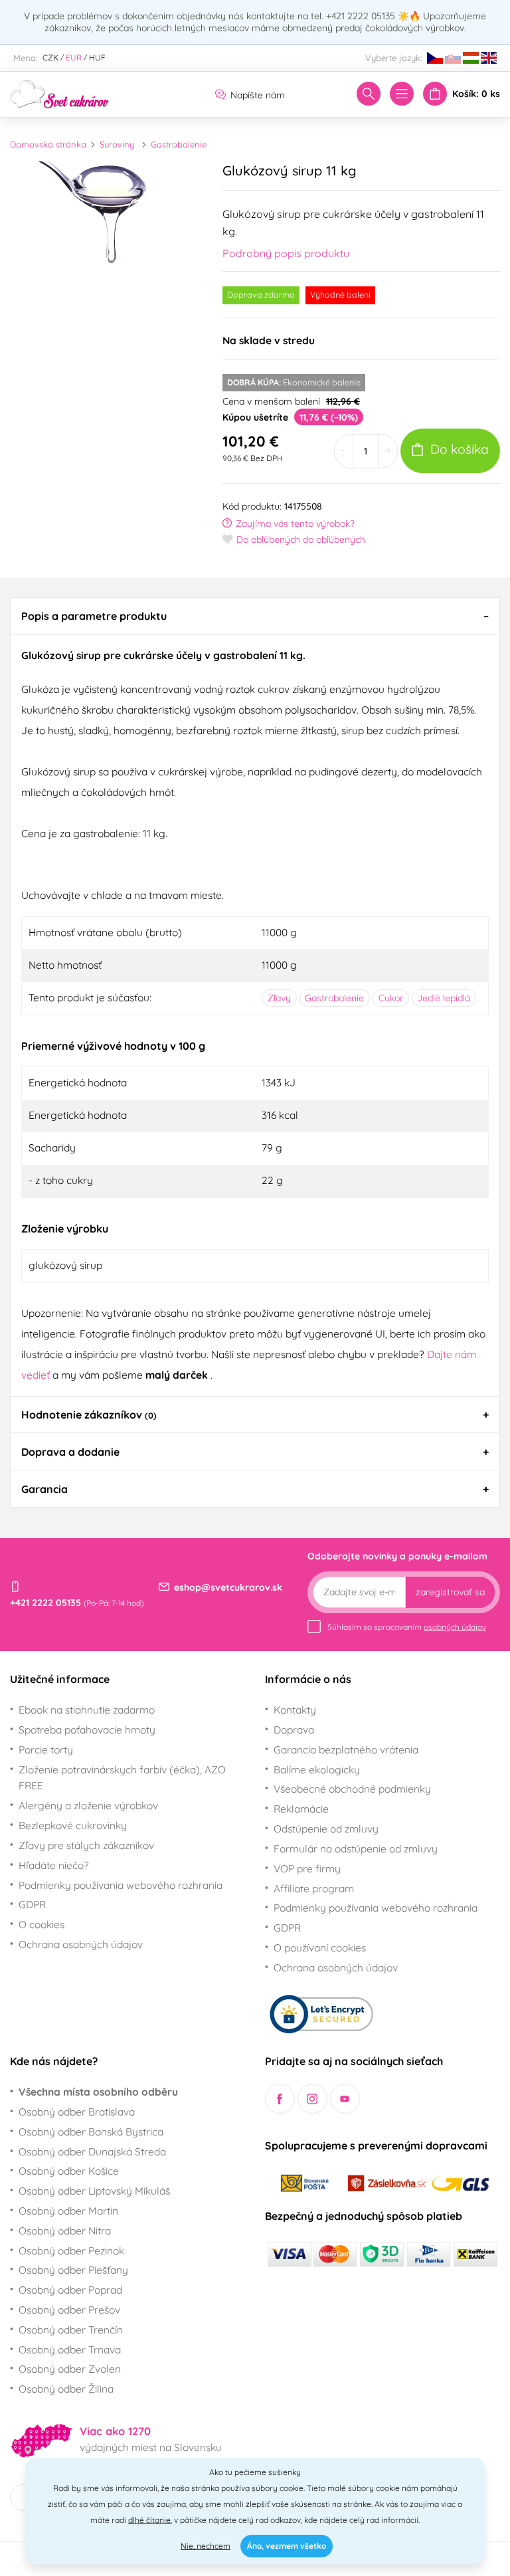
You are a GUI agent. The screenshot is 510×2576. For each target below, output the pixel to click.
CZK (50, 57)
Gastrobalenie (179, 144)
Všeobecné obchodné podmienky (352, 1789)
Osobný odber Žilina (66, 2389)
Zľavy (279, 998)
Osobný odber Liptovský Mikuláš (94, 2191)
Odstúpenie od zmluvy (326, 1829)
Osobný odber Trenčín (71, 2329)
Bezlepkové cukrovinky (73, 1825)
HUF (97, 57)
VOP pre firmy (307, 1868)
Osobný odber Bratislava (77, 2112)
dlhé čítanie (149, 2520)
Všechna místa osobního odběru (98, 2092)
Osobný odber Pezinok (71, 2250)
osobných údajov (455, 1627)
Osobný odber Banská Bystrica (91, 2131)
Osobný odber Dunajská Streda (92, 2151)
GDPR (32, 1904)
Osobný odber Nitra (65, 2230)
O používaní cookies (320, 1947)
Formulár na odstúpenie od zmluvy (356, 1848)
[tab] (255, 616)
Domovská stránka (48, 144)
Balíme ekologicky (317, 1769)
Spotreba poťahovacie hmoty (87, 1730)
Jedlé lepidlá (444, 998)
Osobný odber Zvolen (70, 2369)
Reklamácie (301, 1809)
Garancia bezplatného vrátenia (346, 1749)
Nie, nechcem (206, 2546)
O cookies (42, 1924)
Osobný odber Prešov (69, 2310)
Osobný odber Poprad (70, 2290)
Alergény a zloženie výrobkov (88, 1805)
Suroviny (117, 144)
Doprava (294, 1730)
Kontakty (295, 1710)
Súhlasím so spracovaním (407, 1627)
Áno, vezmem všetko (287, 2546)
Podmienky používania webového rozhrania (121, 1885)
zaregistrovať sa (450, 1592)
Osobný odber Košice (69, 2171)
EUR (74, 57)
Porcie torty (46, 1749)
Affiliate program (314, 1888)
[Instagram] (312, 2099)
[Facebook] (280, 2099)
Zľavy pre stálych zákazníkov (86, 1845)
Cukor (391, 998)
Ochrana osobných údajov (81, 1944)
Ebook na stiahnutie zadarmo (87, 1710)
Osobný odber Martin (68, 2211)
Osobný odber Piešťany (73, 2270)
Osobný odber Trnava (70, 2349)
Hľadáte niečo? (54, 1865)
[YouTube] (345, 2099)
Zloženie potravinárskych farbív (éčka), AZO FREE (122, 1778)
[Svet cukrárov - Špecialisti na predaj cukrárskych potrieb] (60, 93)
